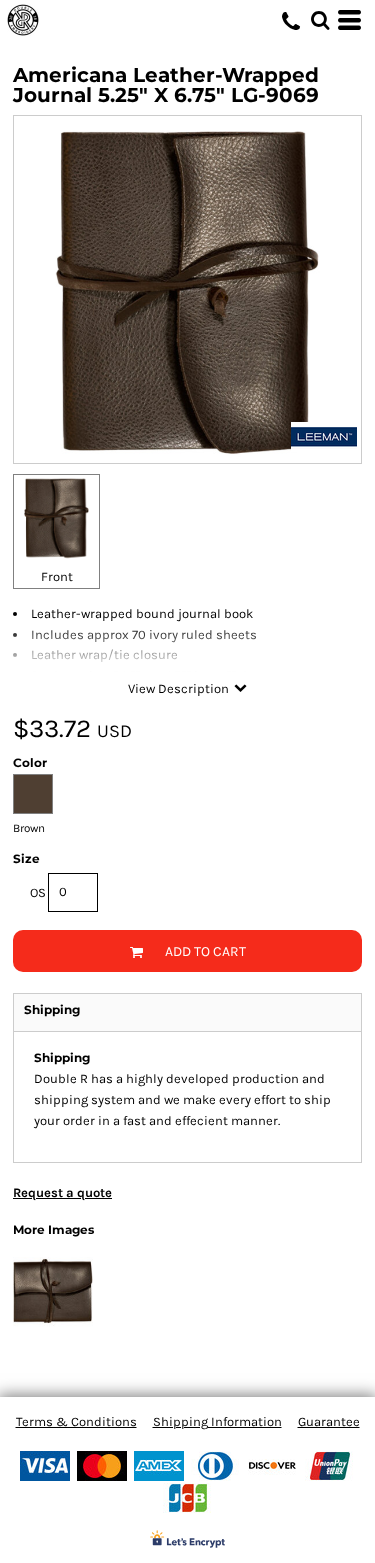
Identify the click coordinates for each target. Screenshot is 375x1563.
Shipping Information (217, 1421)
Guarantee (329, 1421)
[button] (320, 20)
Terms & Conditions (76, 1421)
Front (57, 576)
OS (38, 892)
